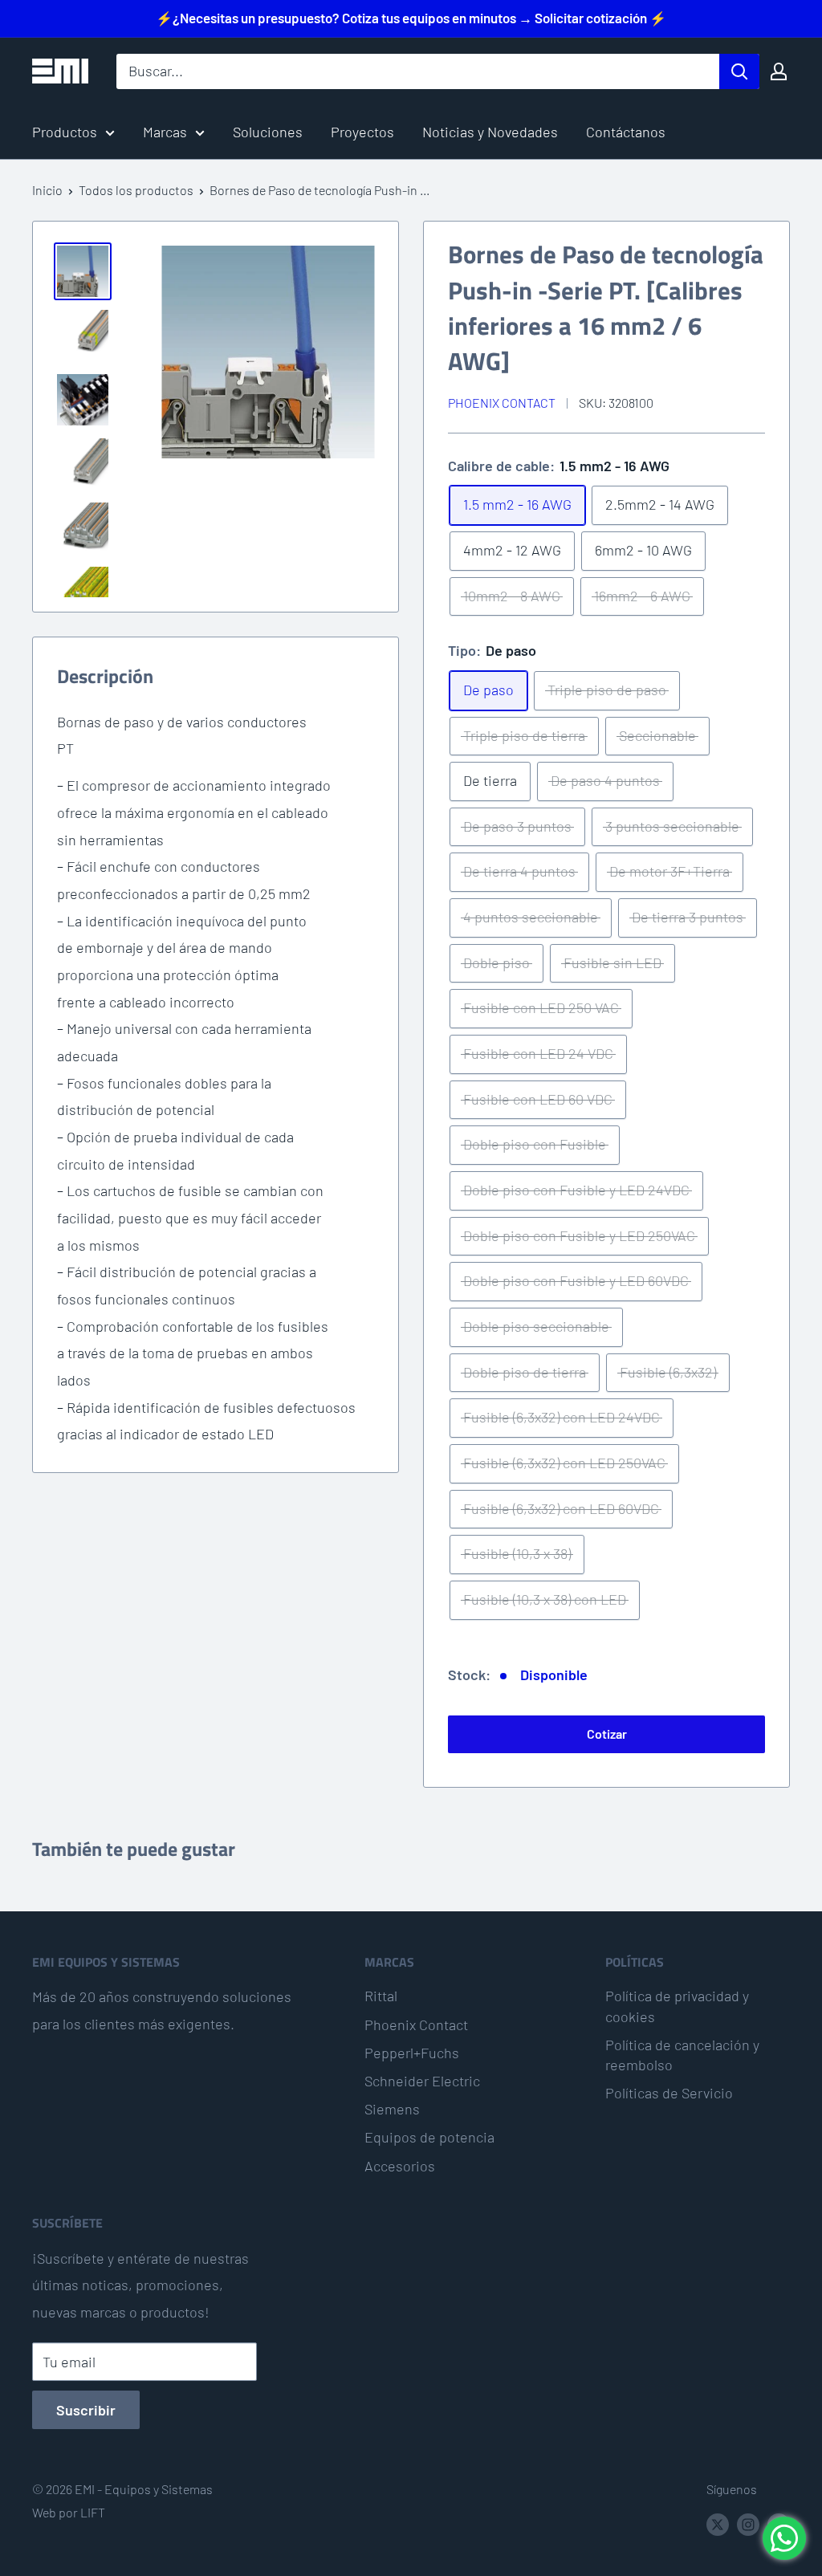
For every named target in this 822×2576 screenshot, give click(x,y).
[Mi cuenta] (779, 71)
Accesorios (400, 2166)
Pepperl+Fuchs (412, 2053)
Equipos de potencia (429, 2137)
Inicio (47, 190)
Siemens (392, 2109)
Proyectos (362, 132)
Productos (65, 132)
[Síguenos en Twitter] (718, 2523)
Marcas (165, 132)
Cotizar (607, 1734)
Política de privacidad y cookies (677, 2006)
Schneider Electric (422, 2081)
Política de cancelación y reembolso (682, 2055)
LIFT (93, 2512)
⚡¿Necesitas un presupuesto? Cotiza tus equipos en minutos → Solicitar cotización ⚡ (411, 18)
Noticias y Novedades (490, 132)
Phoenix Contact (502, 403)
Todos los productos (136, 190)
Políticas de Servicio (669, 2093)
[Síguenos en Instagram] (748, 2523)
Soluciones (268, 132)
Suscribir (86, 2410)
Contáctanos (626, 132)
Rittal (381, 1996)
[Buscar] (739, 71)
